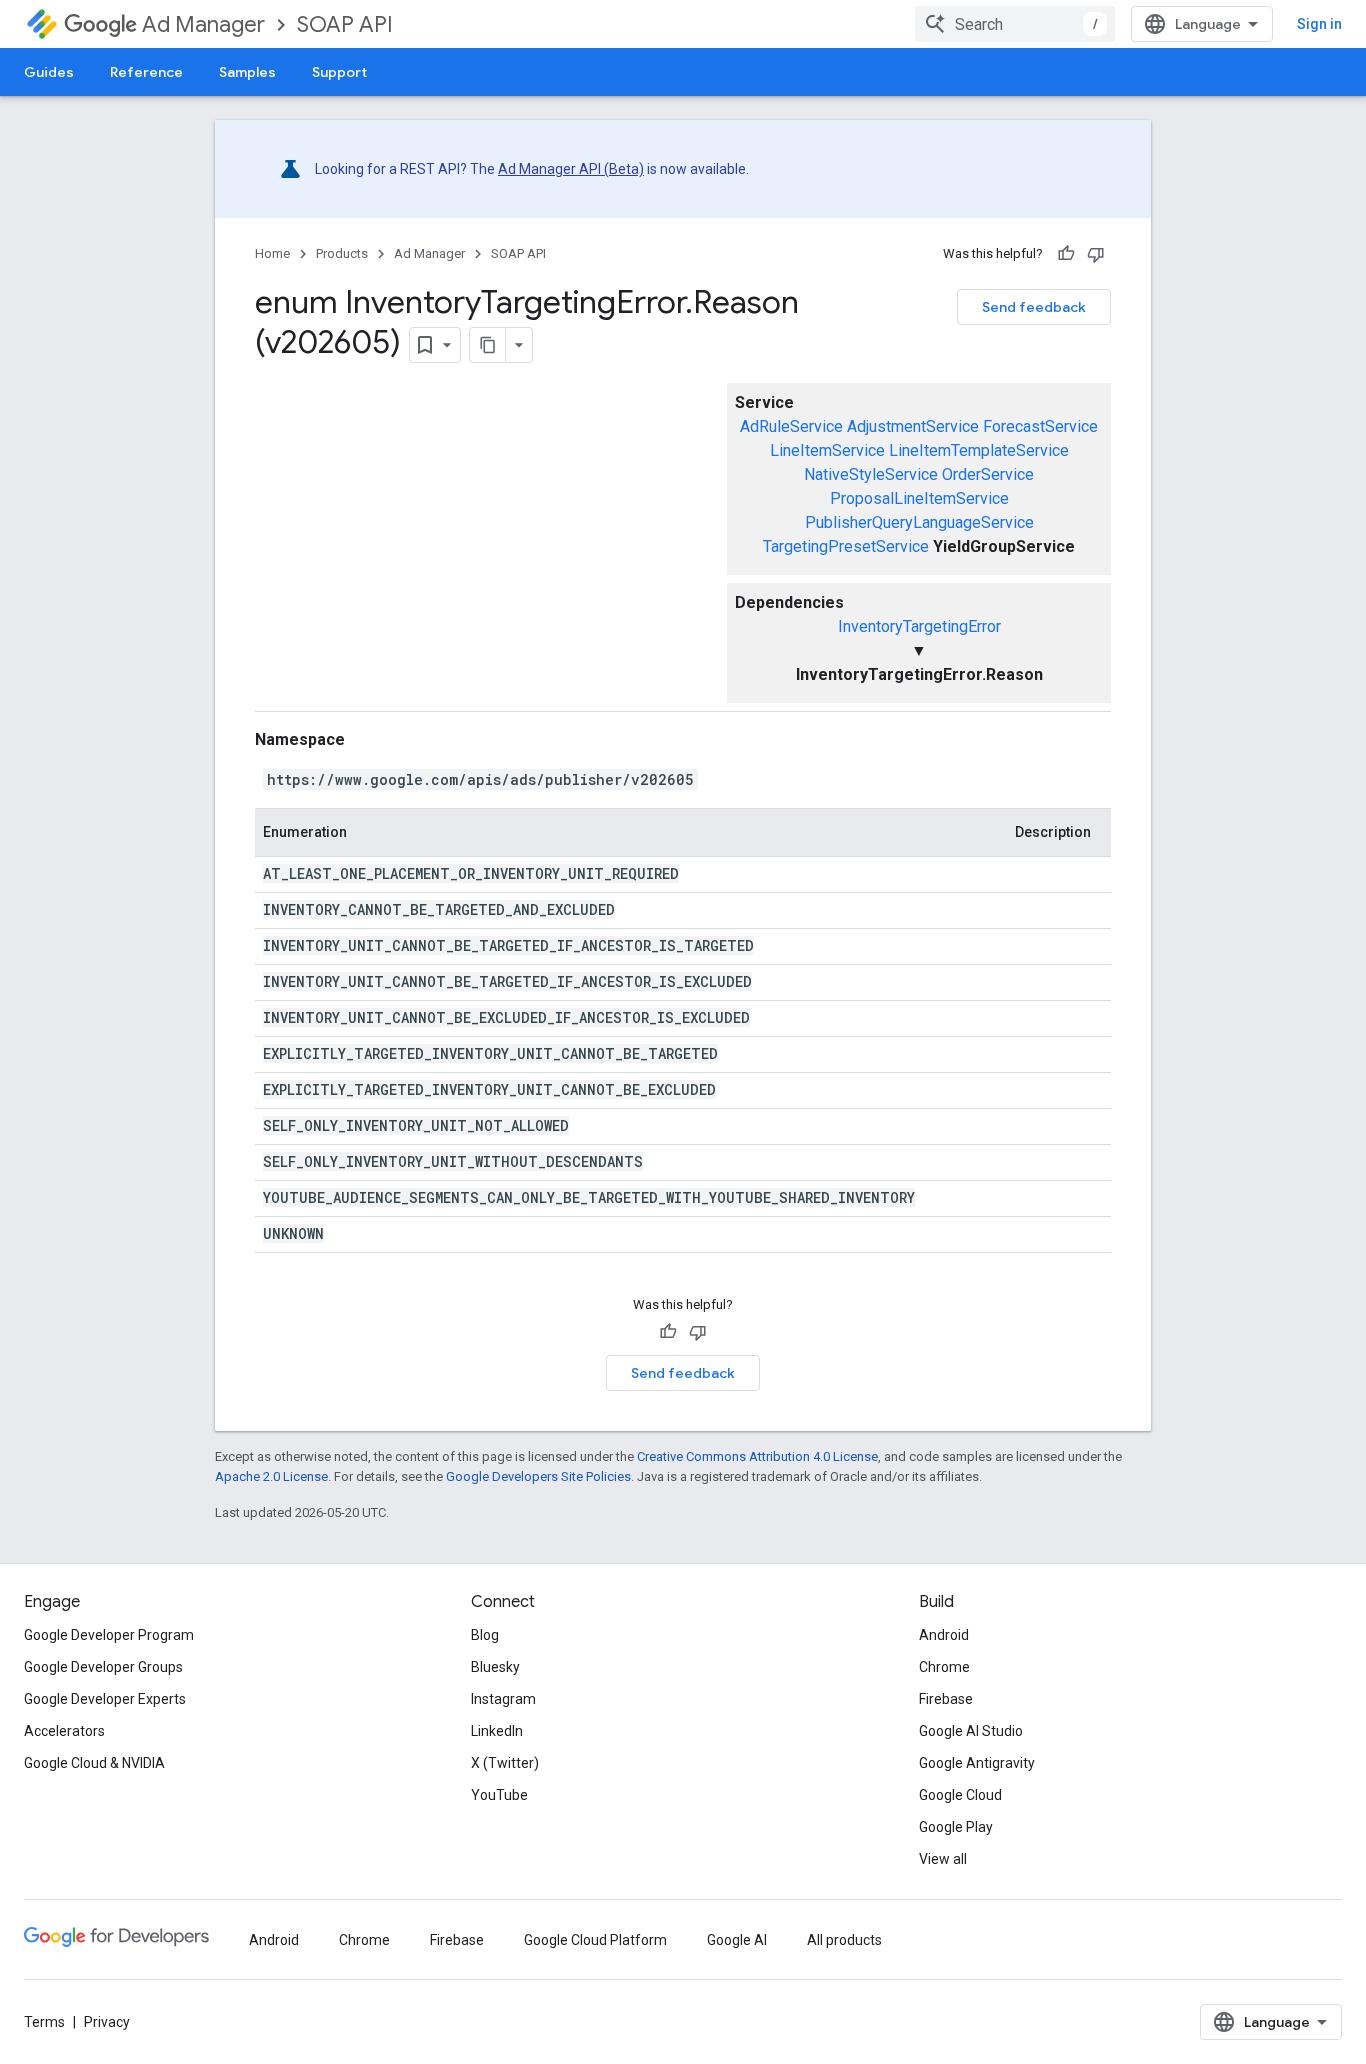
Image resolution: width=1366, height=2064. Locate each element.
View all (943, 1859)
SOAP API (345, 24)
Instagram (503, 1699)
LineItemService (827, 450)
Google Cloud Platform (595, 1940)
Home (272, 253)
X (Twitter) (505, 1763)
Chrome (944, 1667)
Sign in (1319, 24)
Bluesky (495, 1667)
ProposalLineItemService (919, 498)
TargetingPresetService (846, 546)
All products (844, 1940)
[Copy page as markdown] (488, 345)
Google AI (737, 1940)
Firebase (946, 1699)
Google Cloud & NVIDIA (94, 1763)
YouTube (499, 1795)
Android (944, 1635)
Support (339, 72)
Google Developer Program (109, 1635)
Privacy (107, 2022)
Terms (44, 2022)
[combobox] (1015, 24)
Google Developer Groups (103, 1667)
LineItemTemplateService (979, 450)
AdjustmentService (913, 426)
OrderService (988, 474)
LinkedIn (497, 1731)
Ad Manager (203, 24)
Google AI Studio (971, 1731)
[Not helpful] (1096, 254)
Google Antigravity (977, 1763)
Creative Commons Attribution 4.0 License (757, 1456)
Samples (247, 72)
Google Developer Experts (105, 1699)
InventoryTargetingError (919, 626)
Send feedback (1034, 307)
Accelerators (64, 1731)
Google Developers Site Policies (538, 1476)
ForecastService (1040, 426)
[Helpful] (1066, 254)
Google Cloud (960, 1795)
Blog (485, 1635)
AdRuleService (791, 426)
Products (342, 253)
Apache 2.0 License (271, 1476)
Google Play (956, 1827)
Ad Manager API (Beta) (571, 169)
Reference (146, 72)
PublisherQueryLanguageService (919, 522)
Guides (49, 72)
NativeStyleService (871, 474)
